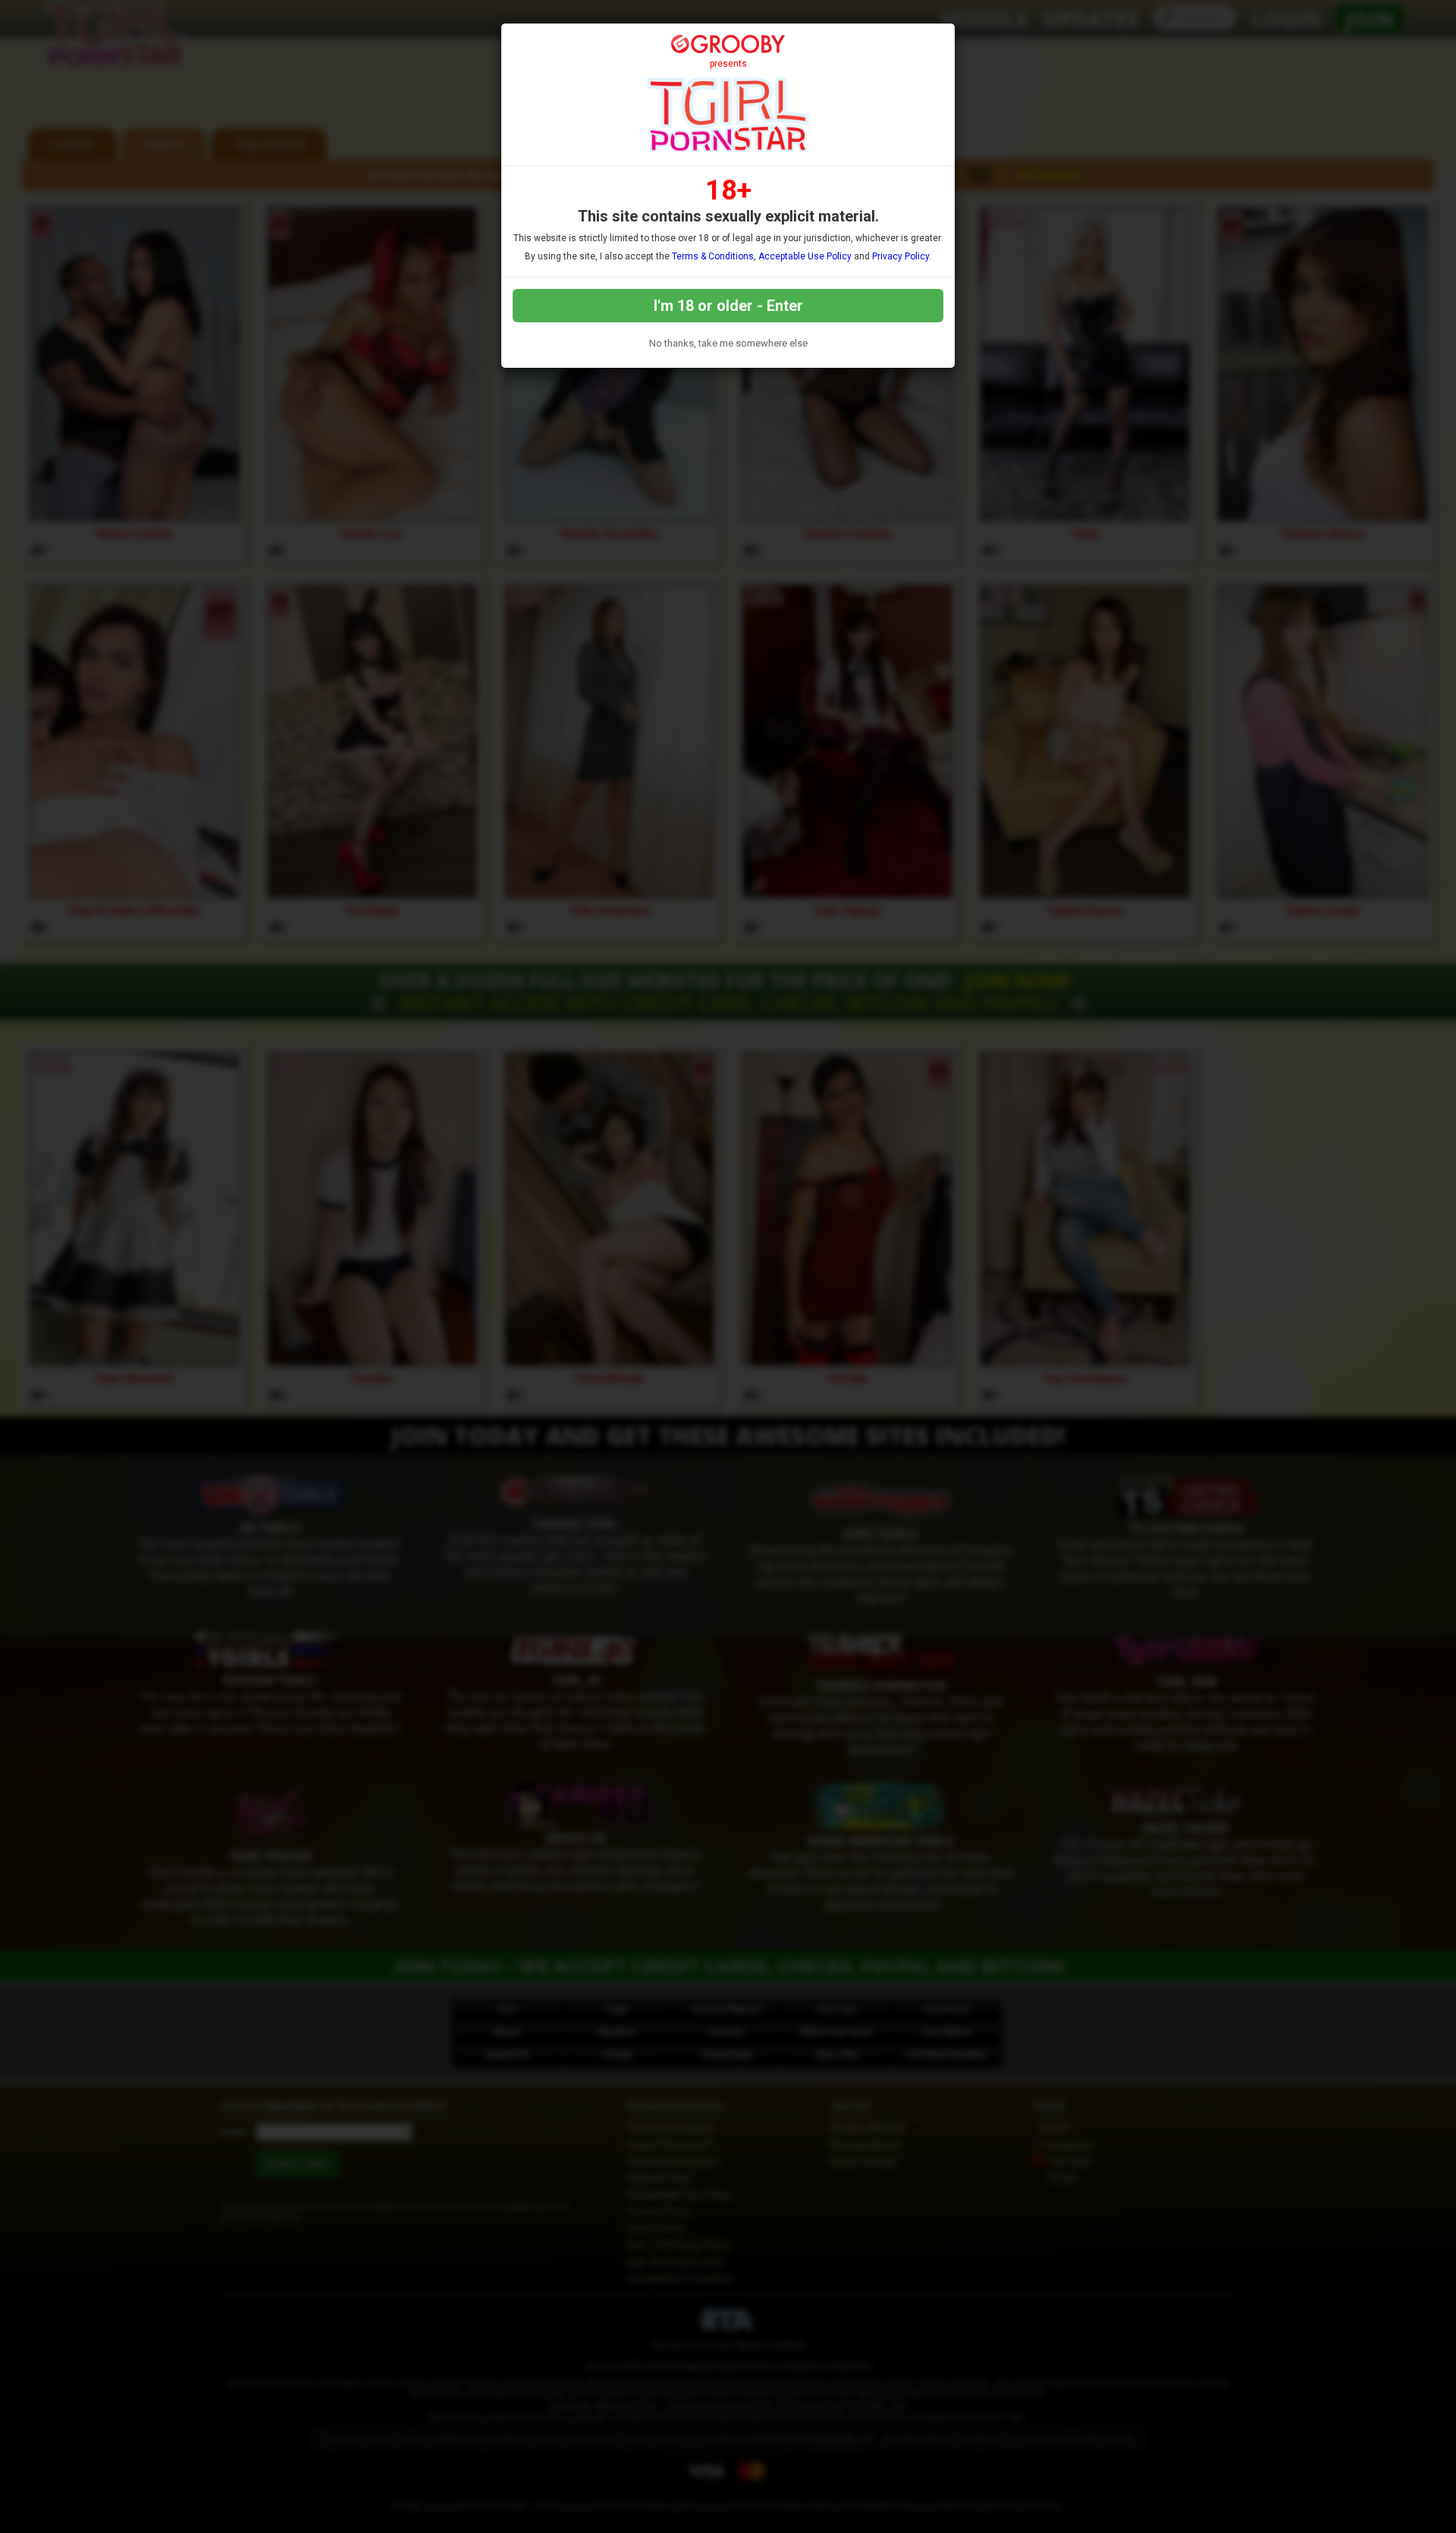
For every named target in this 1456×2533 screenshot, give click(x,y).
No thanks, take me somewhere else (728, 343)
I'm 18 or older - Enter (728, 306)
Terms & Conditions (713, 256)
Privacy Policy (901, 256)
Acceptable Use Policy (805, 256)
